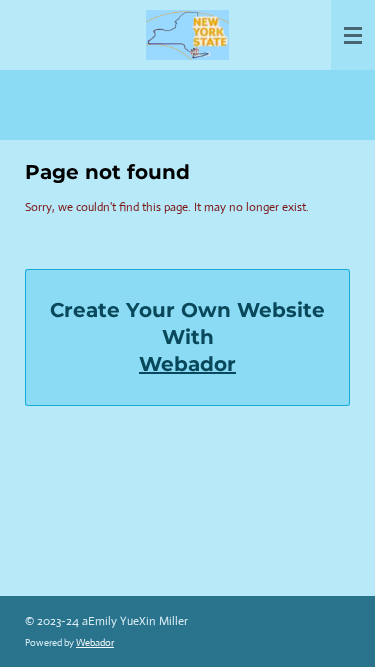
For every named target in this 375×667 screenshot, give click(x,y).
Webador (187, 364)
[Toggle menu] (353, 35)
